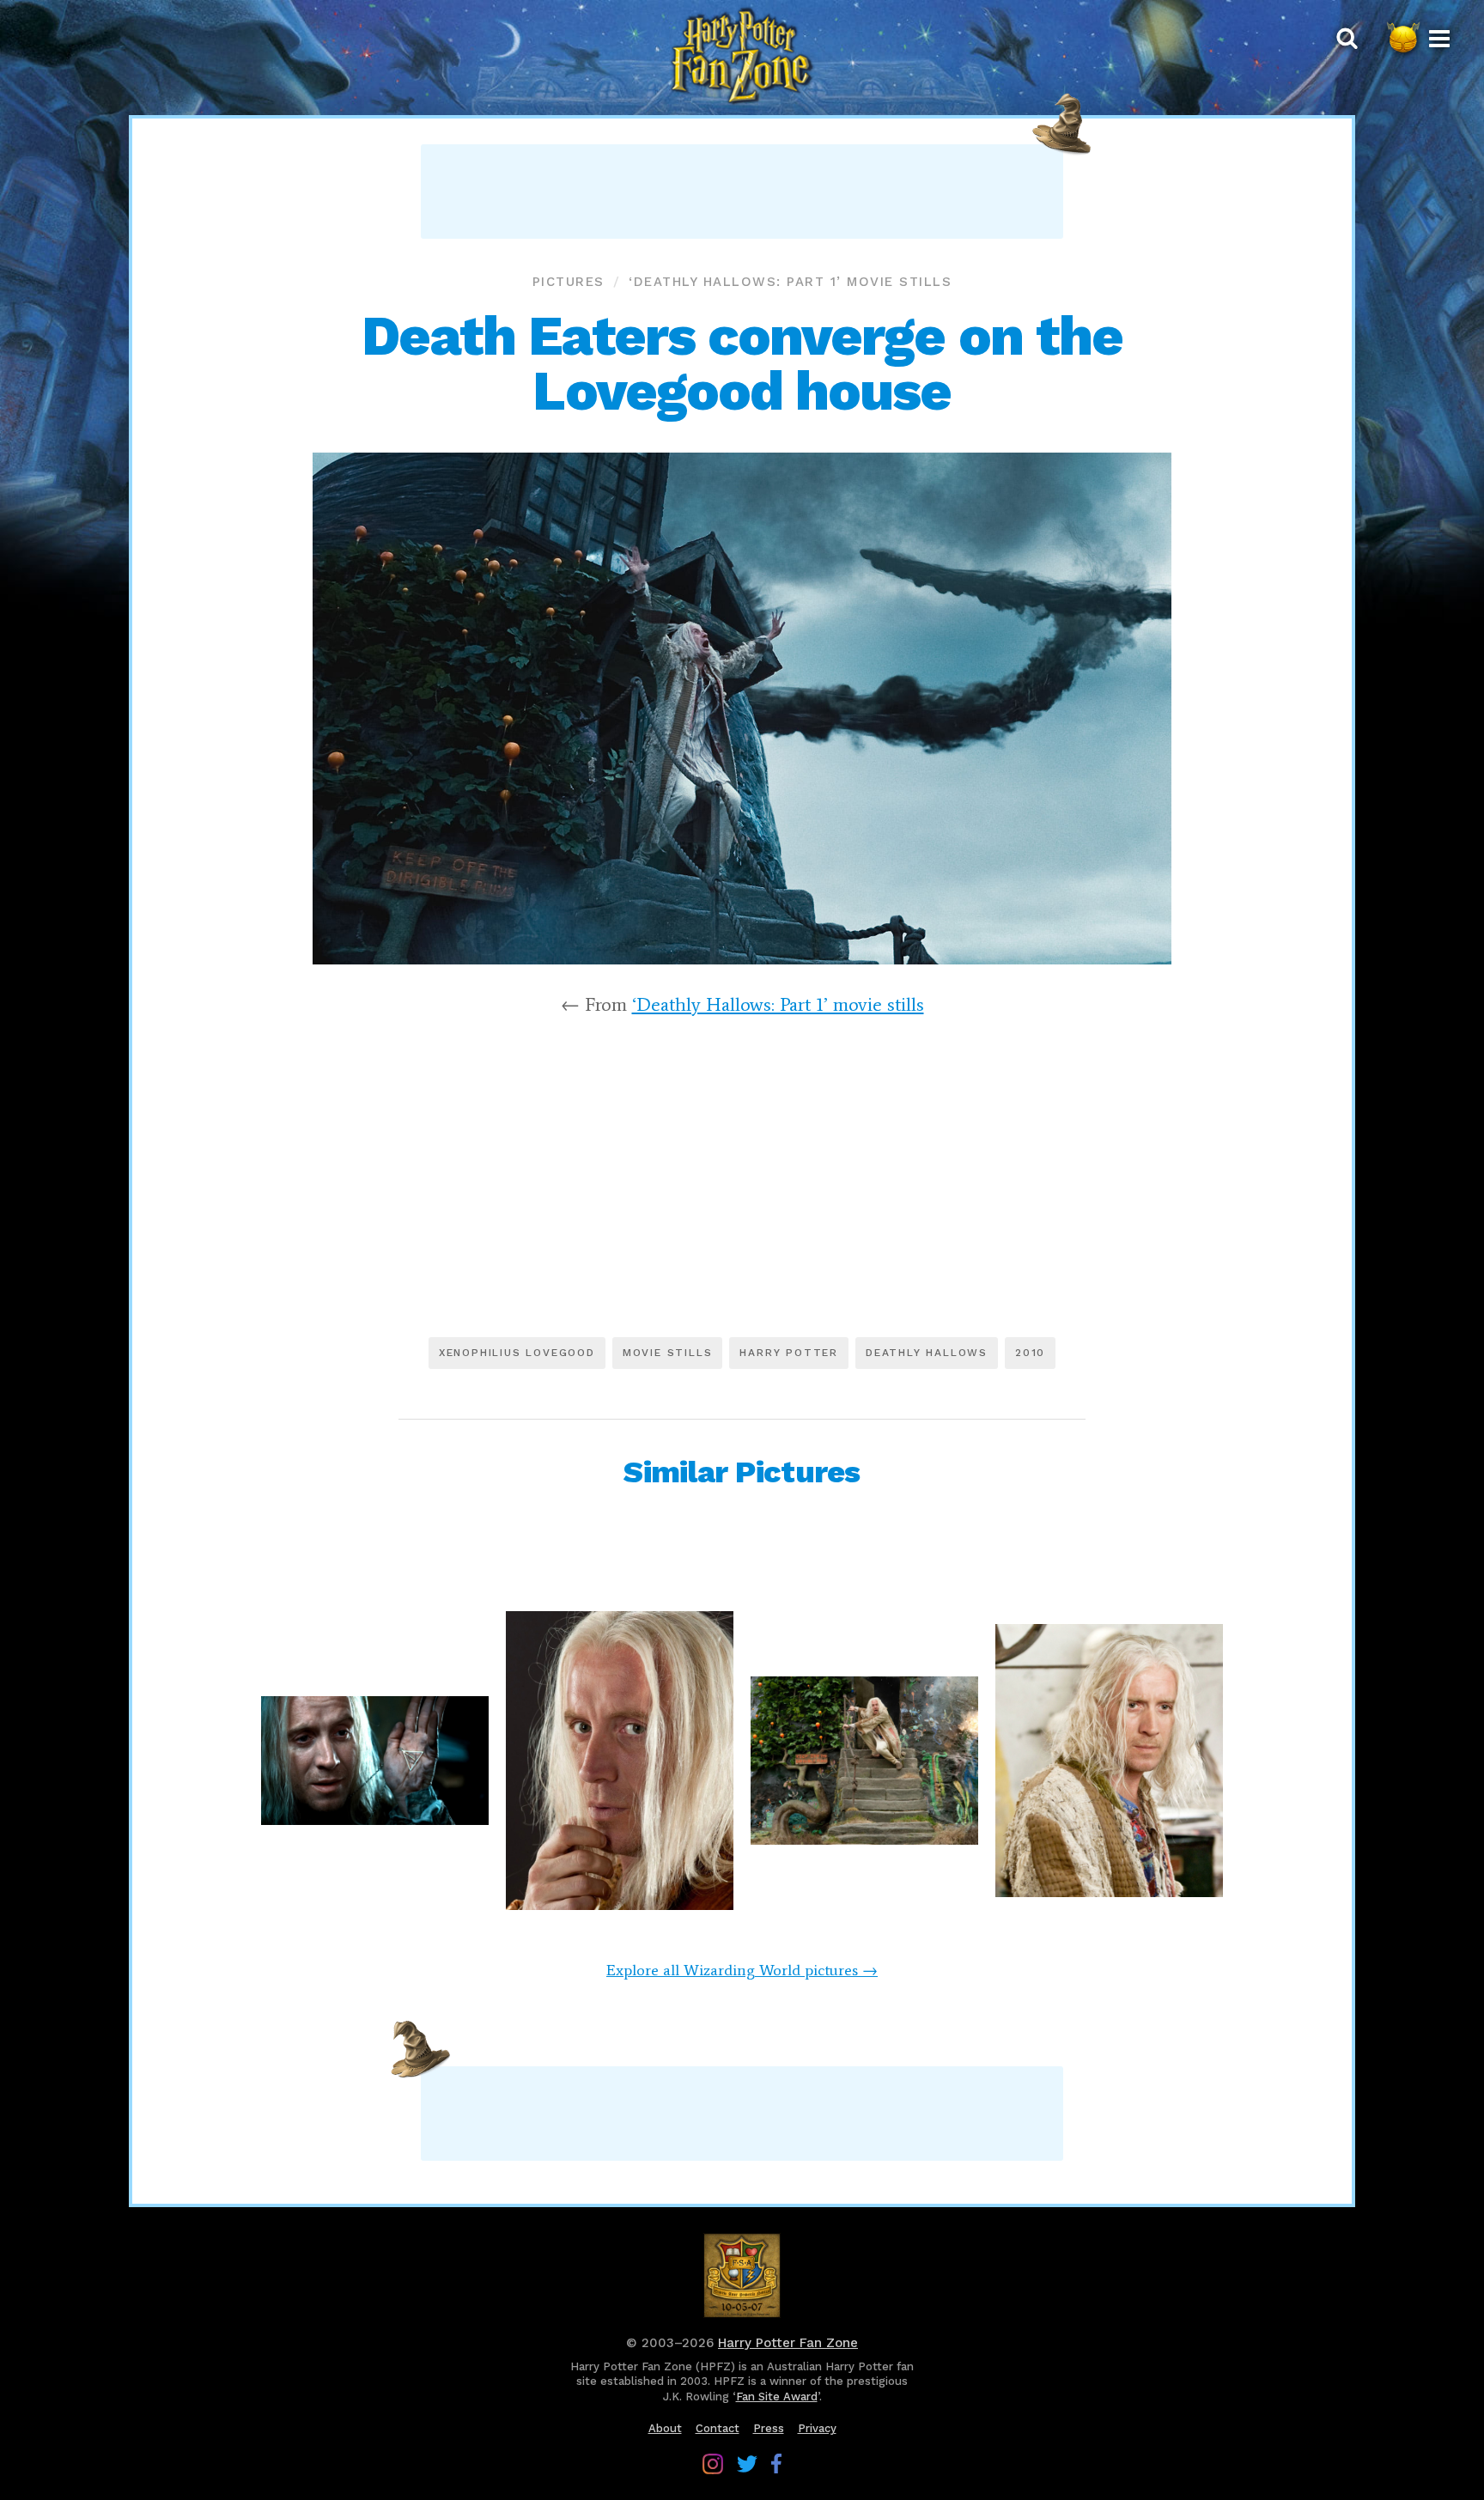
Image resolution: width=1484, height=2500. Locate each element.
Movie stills (668, 1353)
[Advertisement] (742, 192)
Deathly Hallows (927, 1353)
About (665, 2428)
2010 (1030, 1353)
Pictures (569, 282)
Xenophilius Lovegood (517, 1353)
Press (769, 2428)
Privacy (817, 2428)
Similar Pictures (742, 1472)
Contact (718, 2428)
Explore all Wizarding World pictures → (742, 1970)
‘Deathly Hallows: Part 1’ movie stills (790, 282)
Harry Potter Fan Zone (788, 2343)
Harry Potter (789, 1353)
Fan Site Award (777, 2397)
